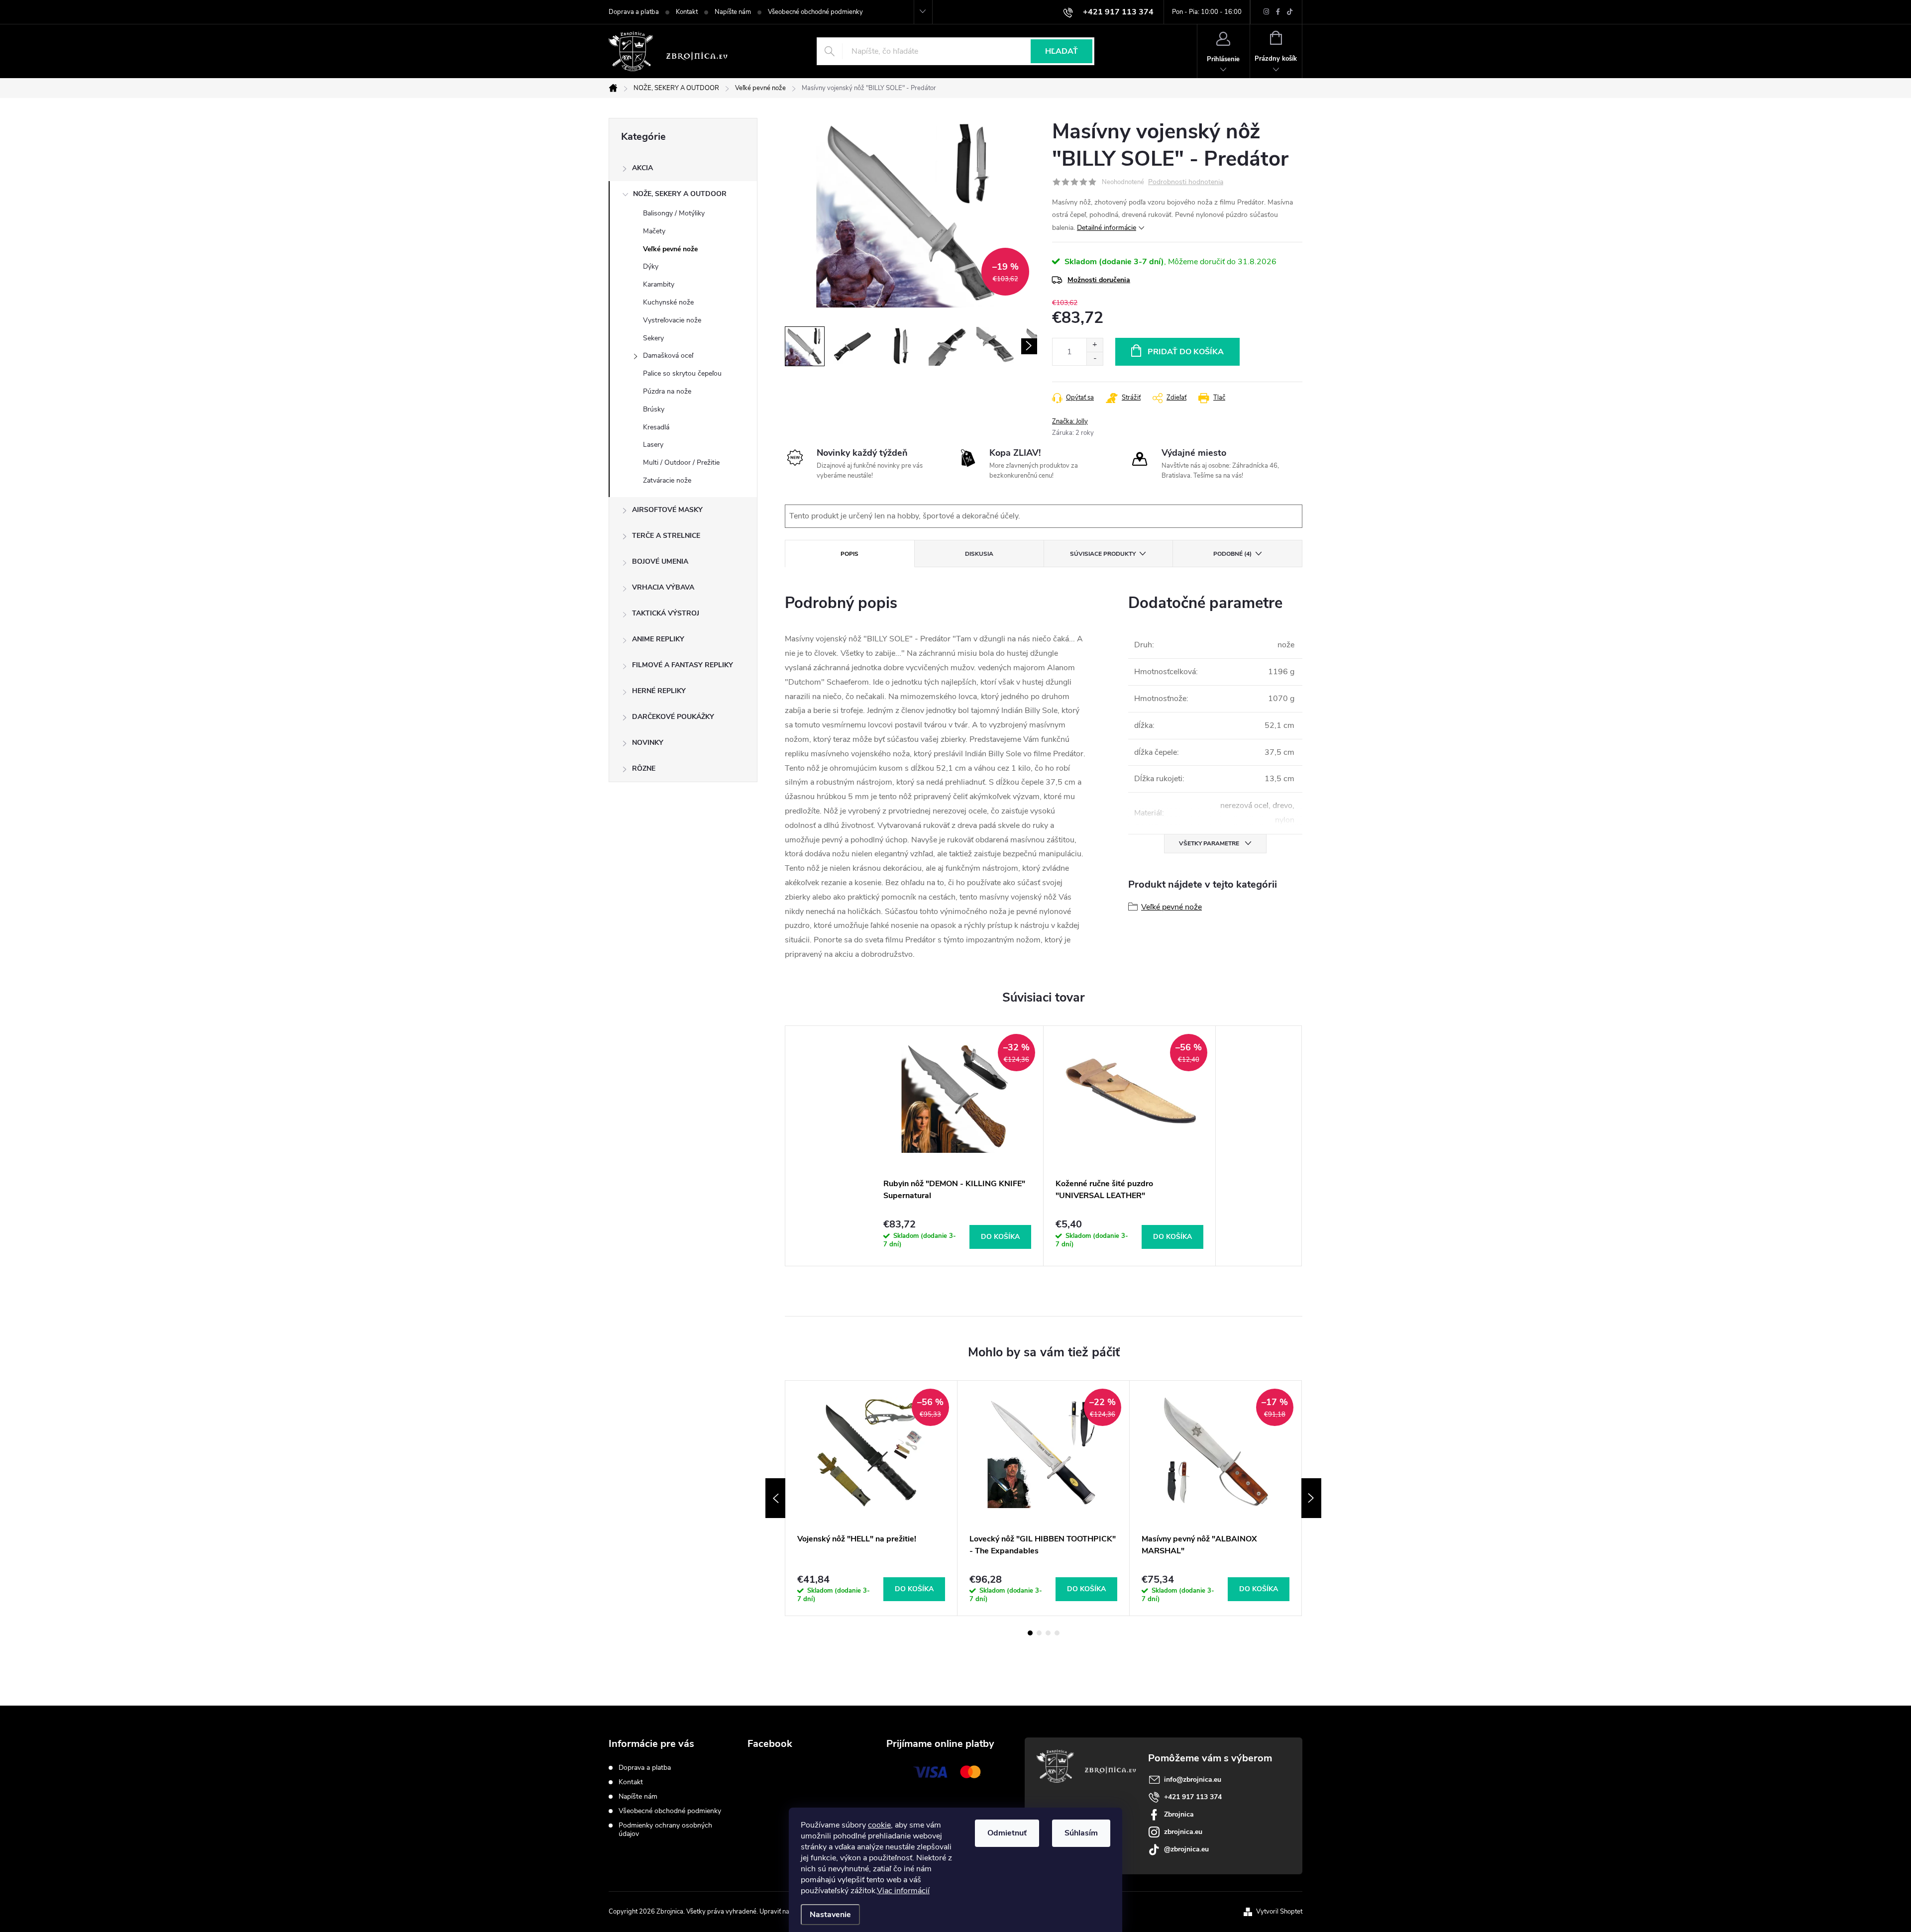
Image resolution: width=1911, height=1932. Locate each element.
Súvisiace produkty (1103, 554)
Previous (775, 1498)
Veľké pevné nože (670, 249)
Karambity (659, 284)
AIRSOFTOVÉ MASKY (667, 510)
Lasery (653, 445)
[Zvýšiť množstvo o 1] (1095, 345)
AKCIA (642, 168)
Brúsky (654, 409)
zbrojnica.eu (1183, 1832)
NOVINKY (648, 743)
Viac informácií (903, 1891)
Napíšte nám (733, 12)
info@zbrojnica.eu (1193, 1779)
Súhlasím (1081, 1833)
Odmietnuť (1007, 1833)
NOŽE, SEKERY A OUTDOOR (680, 194)
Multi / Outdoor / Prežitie (681, 462)
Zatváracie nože (667, 480)
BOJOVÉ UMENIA (660, 561)
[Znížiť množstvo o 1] (1095, 358)
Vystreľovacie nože (672, 320)
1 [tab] (1030, 1633)
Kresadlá (656, 427)
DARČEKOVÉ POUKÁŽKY (673, 717)
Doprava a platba (634, 12)
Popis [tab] (849, 554)
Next (1311, 1498)
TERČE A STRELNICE (666, 536)
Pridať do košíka (1186, 352)
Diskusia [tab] (979, 554)
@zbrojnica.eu (1186, 1849)
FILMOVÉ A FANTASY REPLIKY (683, 665)
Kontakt (687, 12)
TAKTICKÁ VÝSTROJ (666, 613)
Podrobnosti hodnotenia (1186, 182)
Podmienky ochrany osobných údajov (665, 1830)
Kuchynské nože (668, 302)
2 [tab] (1039, 1633)
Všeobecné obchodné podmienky (815, 12)
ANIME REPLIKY (658, 639)
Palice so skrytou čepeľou (682, 373)
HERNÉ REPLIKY (659, 691)
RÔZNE (644, 768)
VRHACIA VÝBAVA (663, 587)
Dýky (651, 266)
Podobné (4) (1232, 554)
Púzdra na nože (667, 391)
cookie (879, 1825)
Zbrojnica (1179, 1814)
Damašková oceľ (668, 356)
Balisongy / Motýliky (674, 213)
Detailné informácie (1107, 228)
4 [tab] (1057, 1633)
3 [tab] (1048, 1633)
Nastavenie (830, 1915)
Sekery (653, 338)
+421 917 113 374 (1193, 1797)
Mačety (654, 231)
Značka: (1070, 421)
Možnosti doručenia (1099, 280)
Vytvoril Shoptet (1279, 1912)
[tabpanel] (957, 1146)
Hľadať (1062, 51)
